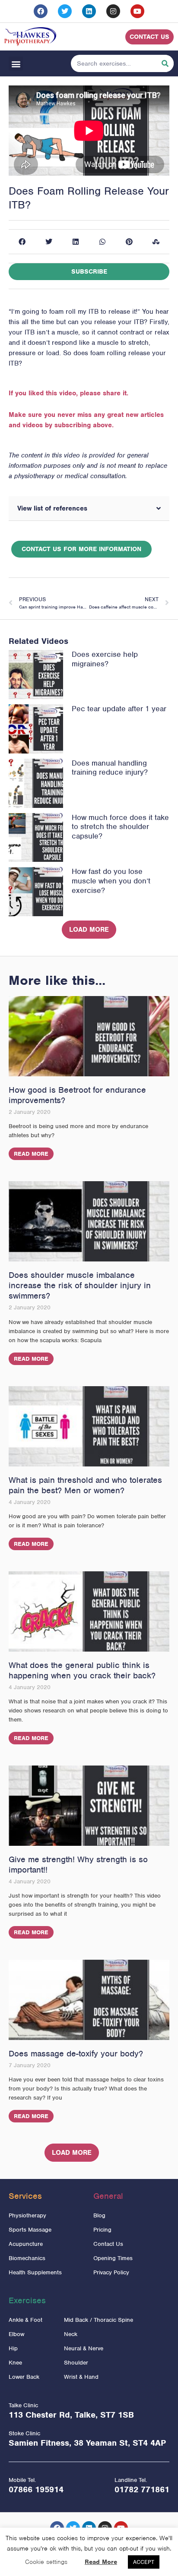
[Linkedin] (89, 11)
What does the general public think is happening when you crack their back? (82, 1670)
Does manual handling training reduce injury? (110, 768)
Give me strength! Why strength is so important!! (78, 1865)
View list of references (52, 508)
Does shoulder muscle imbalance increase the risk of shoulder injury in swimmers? (80, 1285)
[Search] (165, 63)
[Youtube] (137, 11)
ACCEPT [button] (144, 2562)
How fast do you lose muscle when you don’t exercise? (111, 881)
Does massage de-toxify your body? (76, 2054)
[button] (16, 64)
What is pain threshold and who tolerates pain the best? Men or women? (85, 1485)
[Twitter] (65, 11)
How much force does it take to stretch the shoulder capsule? (120, 827)
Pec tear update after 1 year (119, 709)
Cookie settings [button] (46, 2562)
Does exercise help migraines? (105, 659)
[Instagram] (113, 11)
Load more (89, 930)
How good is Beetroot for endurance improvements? (77, 1095)
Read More (31, 1154)
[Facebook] (41, 11)
